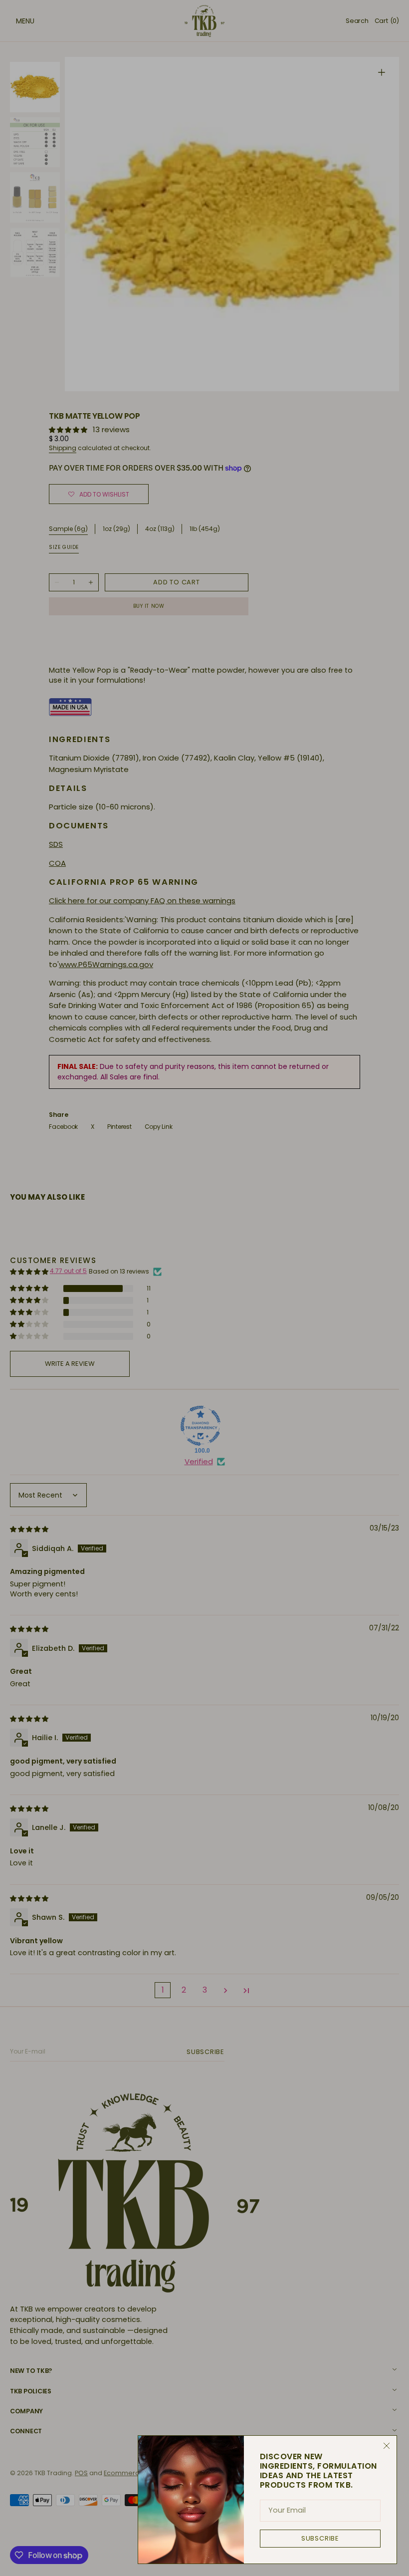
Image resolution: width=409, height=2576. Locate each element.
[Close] (387, 2446)
